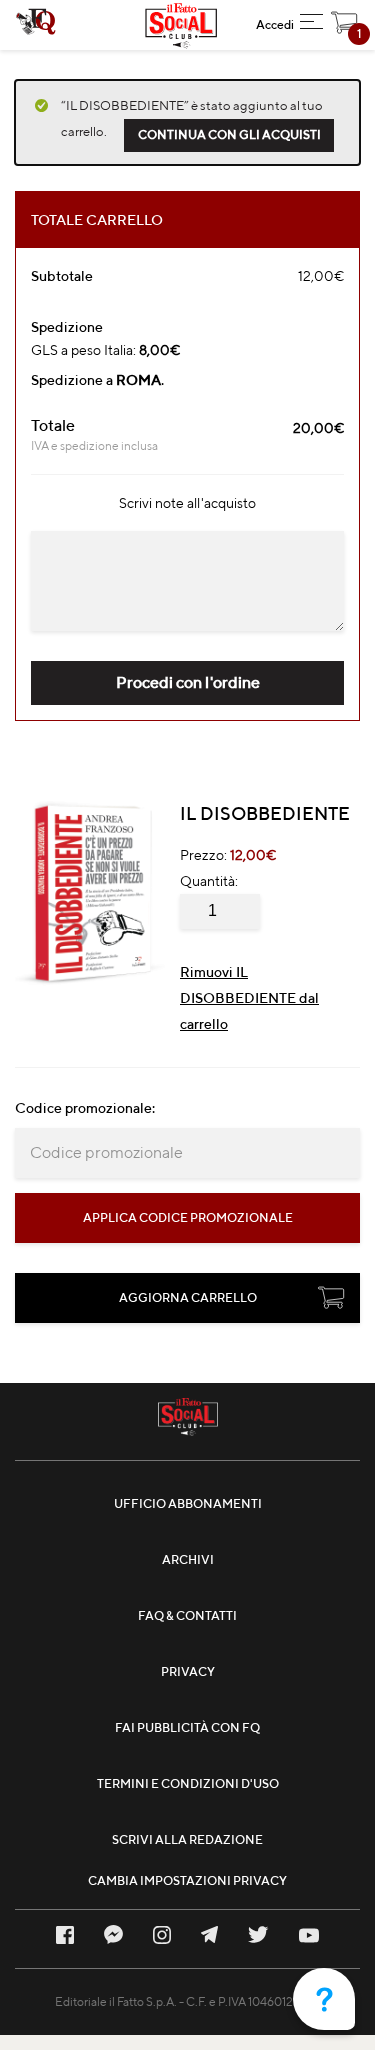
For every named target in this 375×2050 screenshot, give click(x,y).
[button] (311, 25)
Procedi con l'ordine (188, 682)
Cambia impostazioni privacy (187, 1880)
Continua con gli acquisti (229, 134)
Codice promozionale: (85, 1108)
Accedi (275, 24)
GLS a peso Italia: (105, 350)
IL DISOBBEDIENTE (265, 813)
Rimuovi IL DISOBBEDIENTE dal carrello (249, 998)
